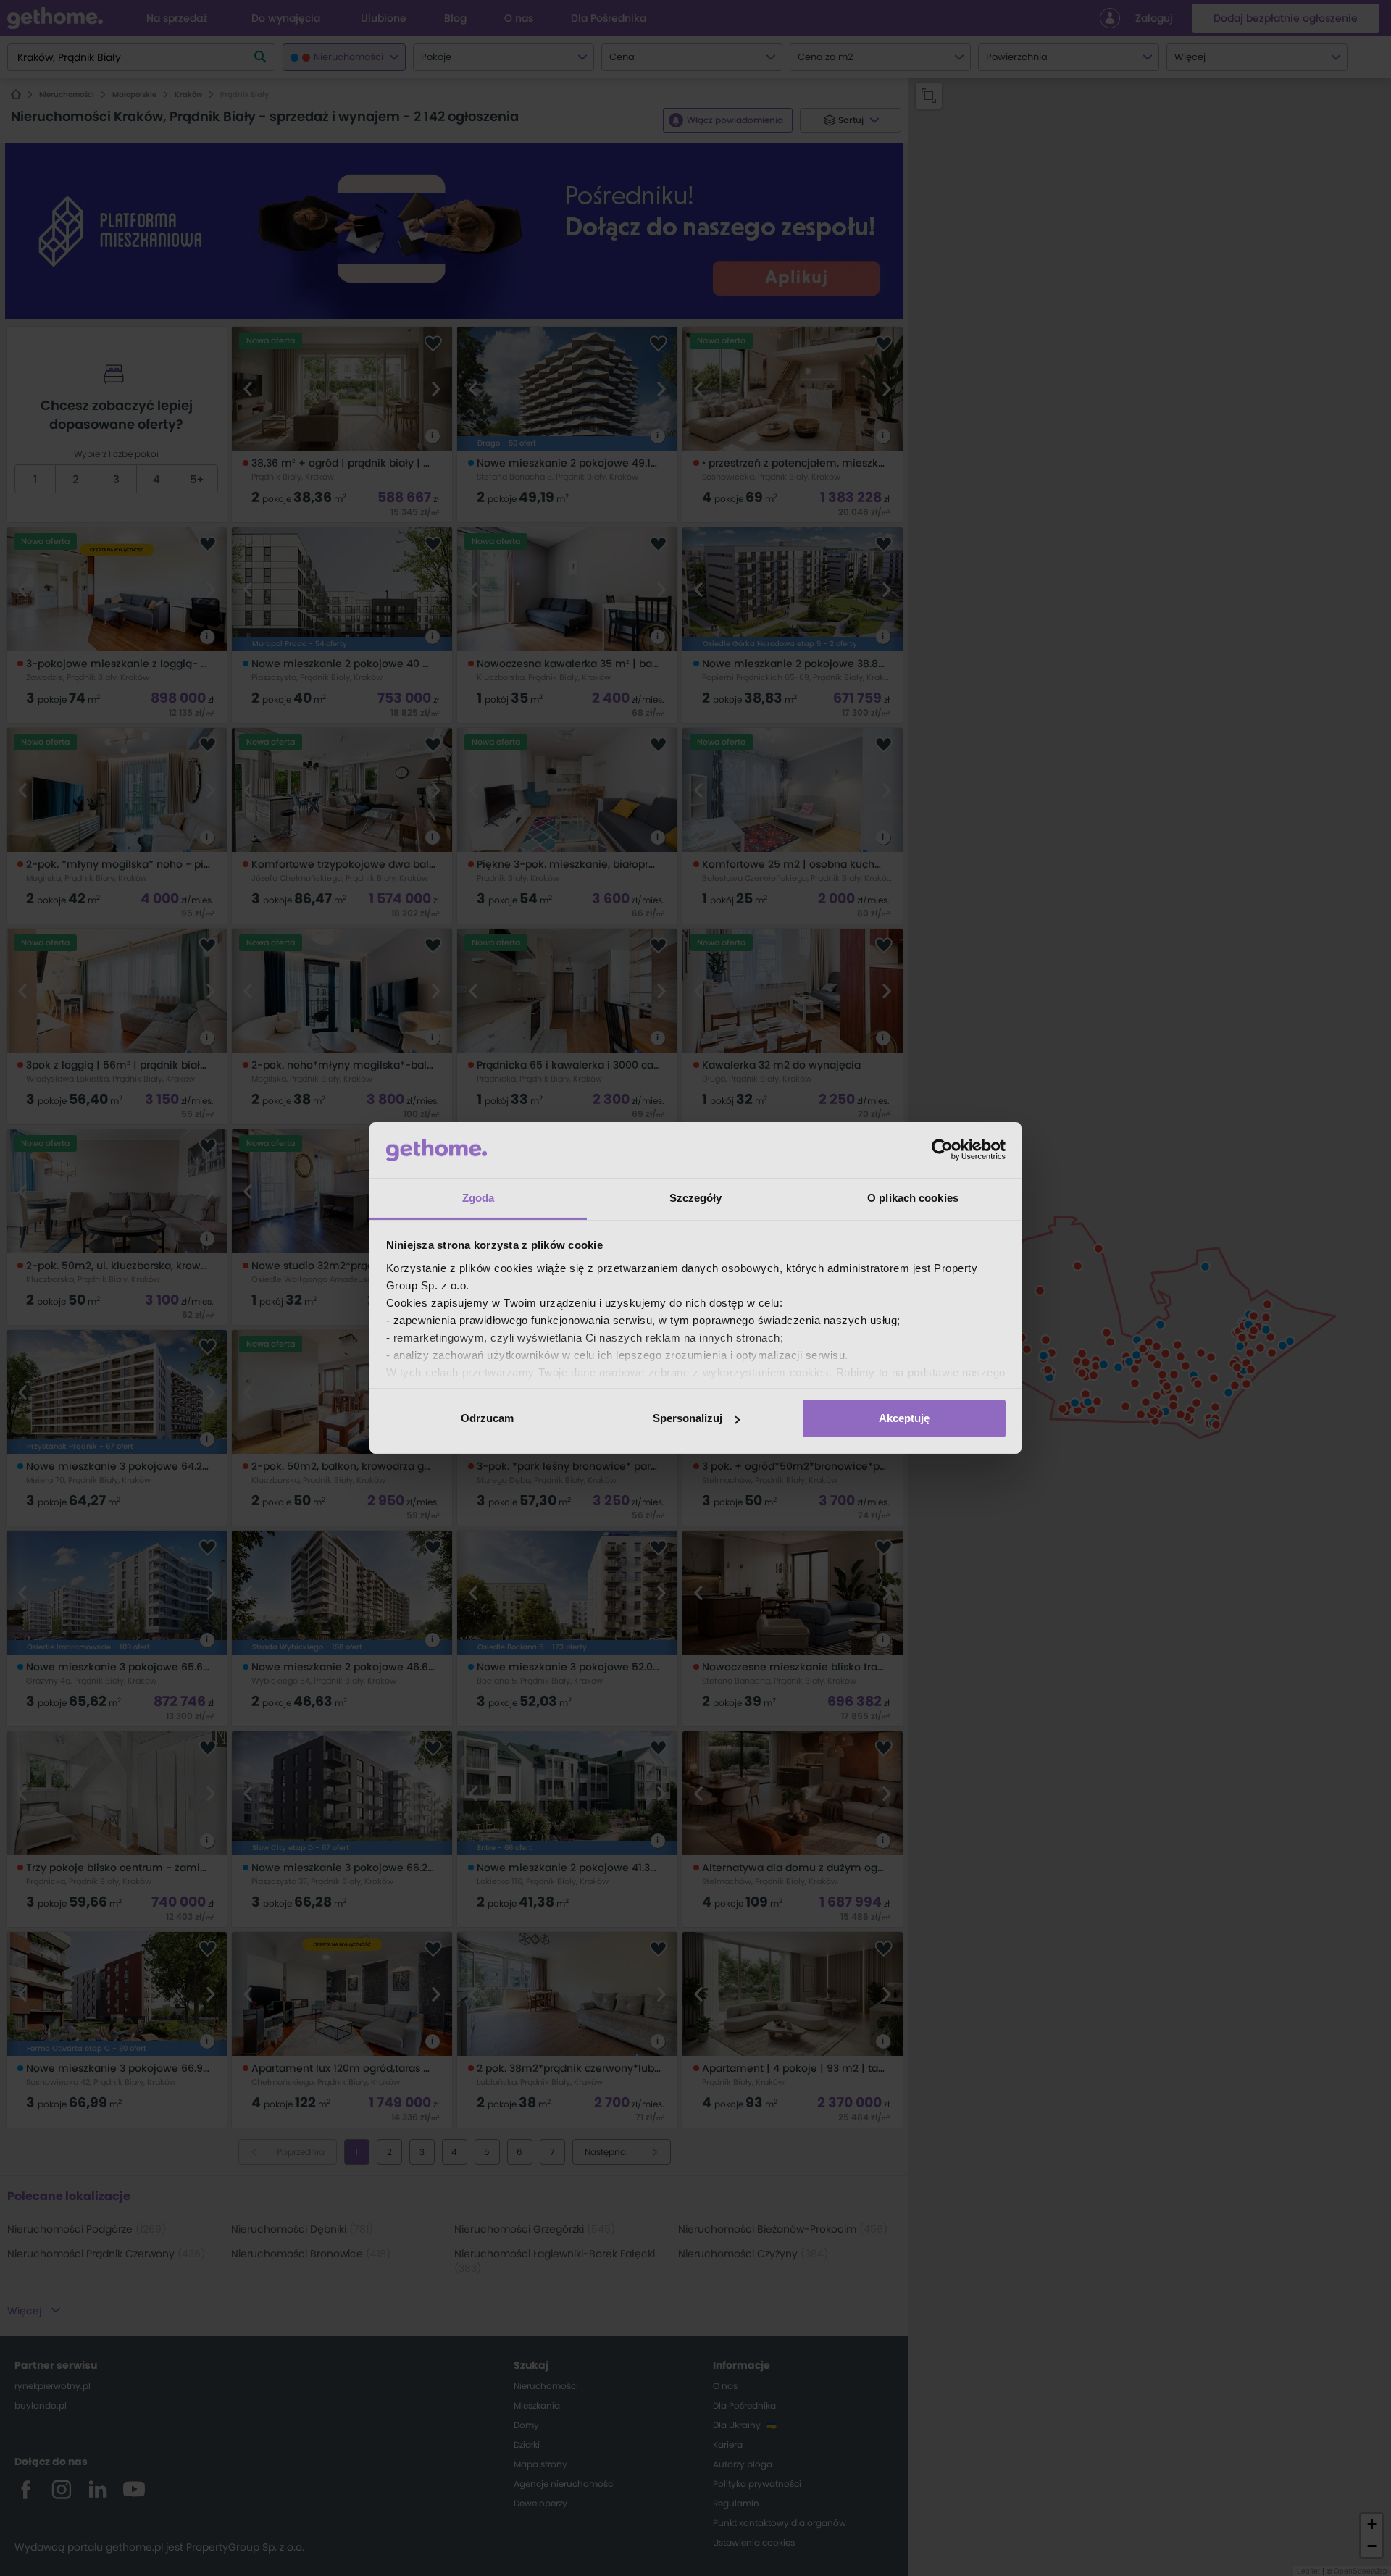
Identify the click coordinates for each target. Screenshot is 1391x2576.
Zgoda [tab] (479, 1198)
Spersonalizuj (688, 1418)
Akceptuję (904, 1418)
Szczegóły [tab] (696, 1198)
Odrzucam (487, 1418)
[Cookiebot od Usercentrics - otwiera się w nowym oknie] (942, 1150)
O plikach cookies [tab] (913, 1198)
